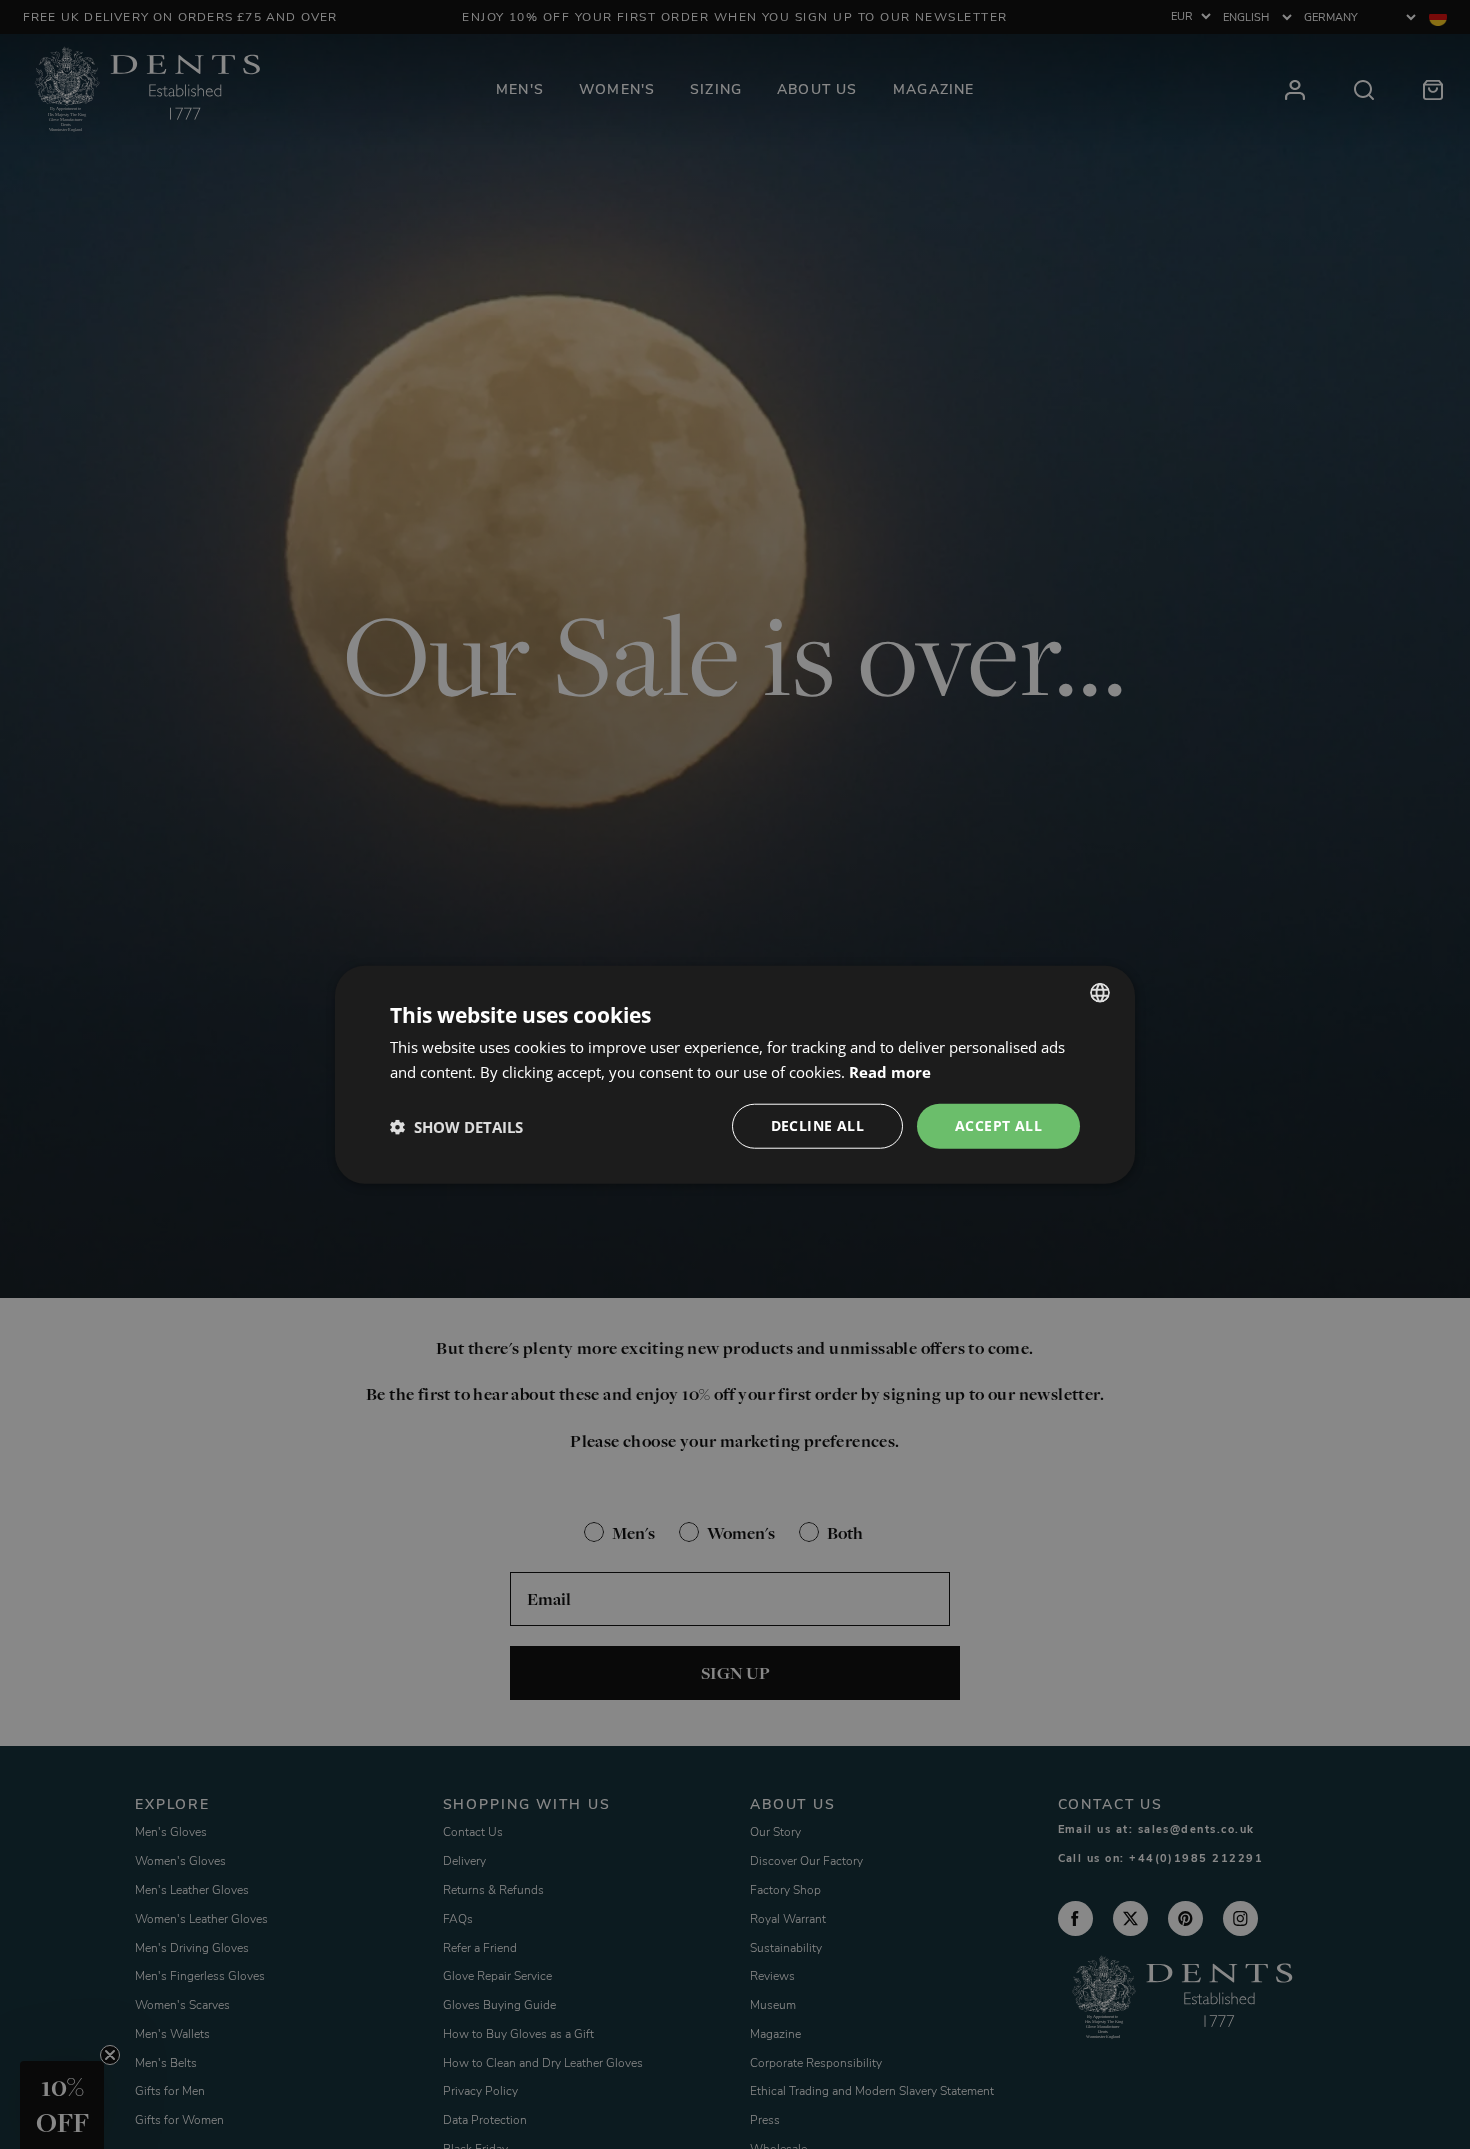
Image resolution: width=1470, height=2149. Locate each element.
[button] (456, 1126)
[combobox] (1100, 992)
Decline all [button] (817, 1125)
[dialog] (735, 1074)
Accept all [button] (998, 1125)
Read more (890, 1071)
